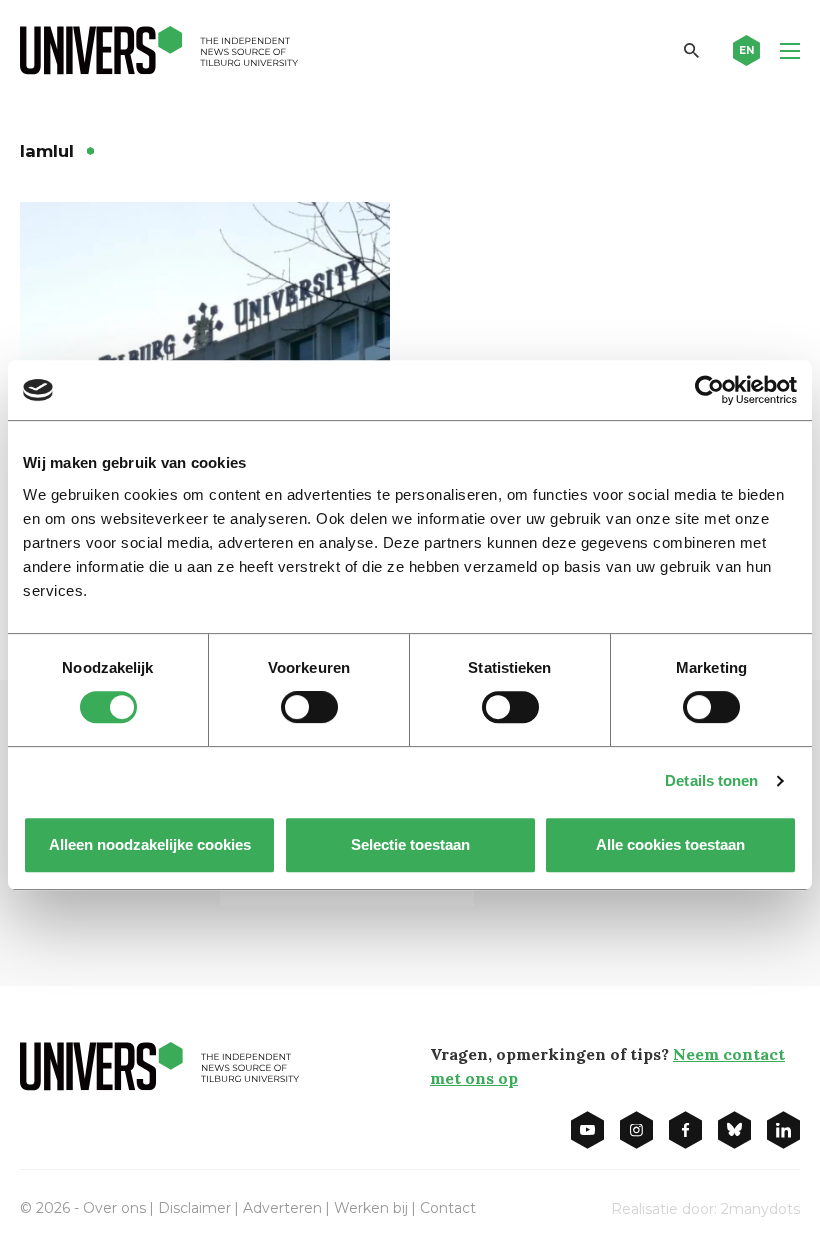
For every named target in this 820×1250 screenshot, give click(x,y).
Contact (448, 1208)
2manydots (760, 1209)
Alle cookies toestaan (670, 844)
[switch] (309, 707)
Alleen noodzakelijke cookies (150, 844)
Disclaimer (194, 1208)
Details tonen (711, 780)
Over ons (114, 1208)
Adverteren (282, 1208)
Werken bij (371, 1208)
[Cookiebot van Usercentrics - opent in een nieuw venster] (709, 390)
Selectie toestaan (410, 844)
